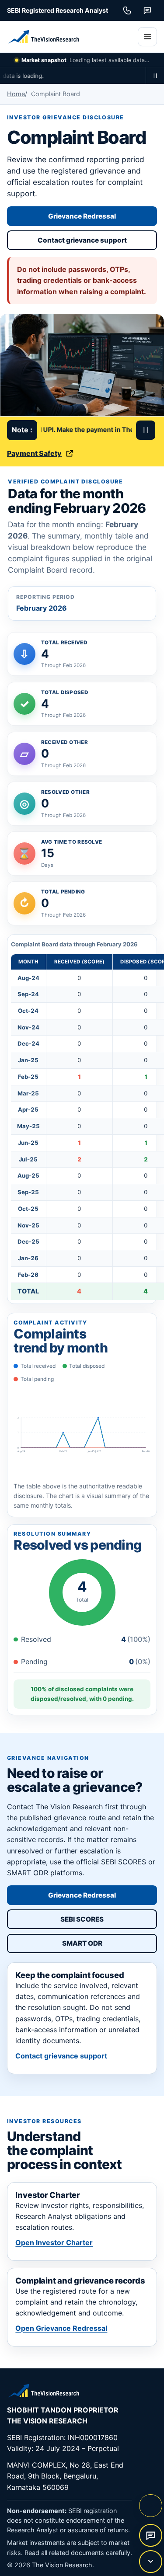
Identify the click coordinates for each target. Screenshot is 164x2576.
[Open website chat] (150, 2535)
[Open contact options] (150, 2562)
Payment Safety (34, 453)
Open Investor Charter (54, 2242)
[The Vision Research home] (68, 37)
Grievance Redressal (82, 216)
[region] (82, 1119)
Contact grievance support (82, 240)
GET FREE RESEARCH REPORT (150, 2506)
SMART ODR (106, 1945)
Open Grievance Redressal (61, 2328)
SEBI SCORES (105, 1921)
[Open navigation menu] (147, 37)
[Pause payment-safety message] (146, 430)
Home (16, 94)
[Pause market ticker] (155, 76)
